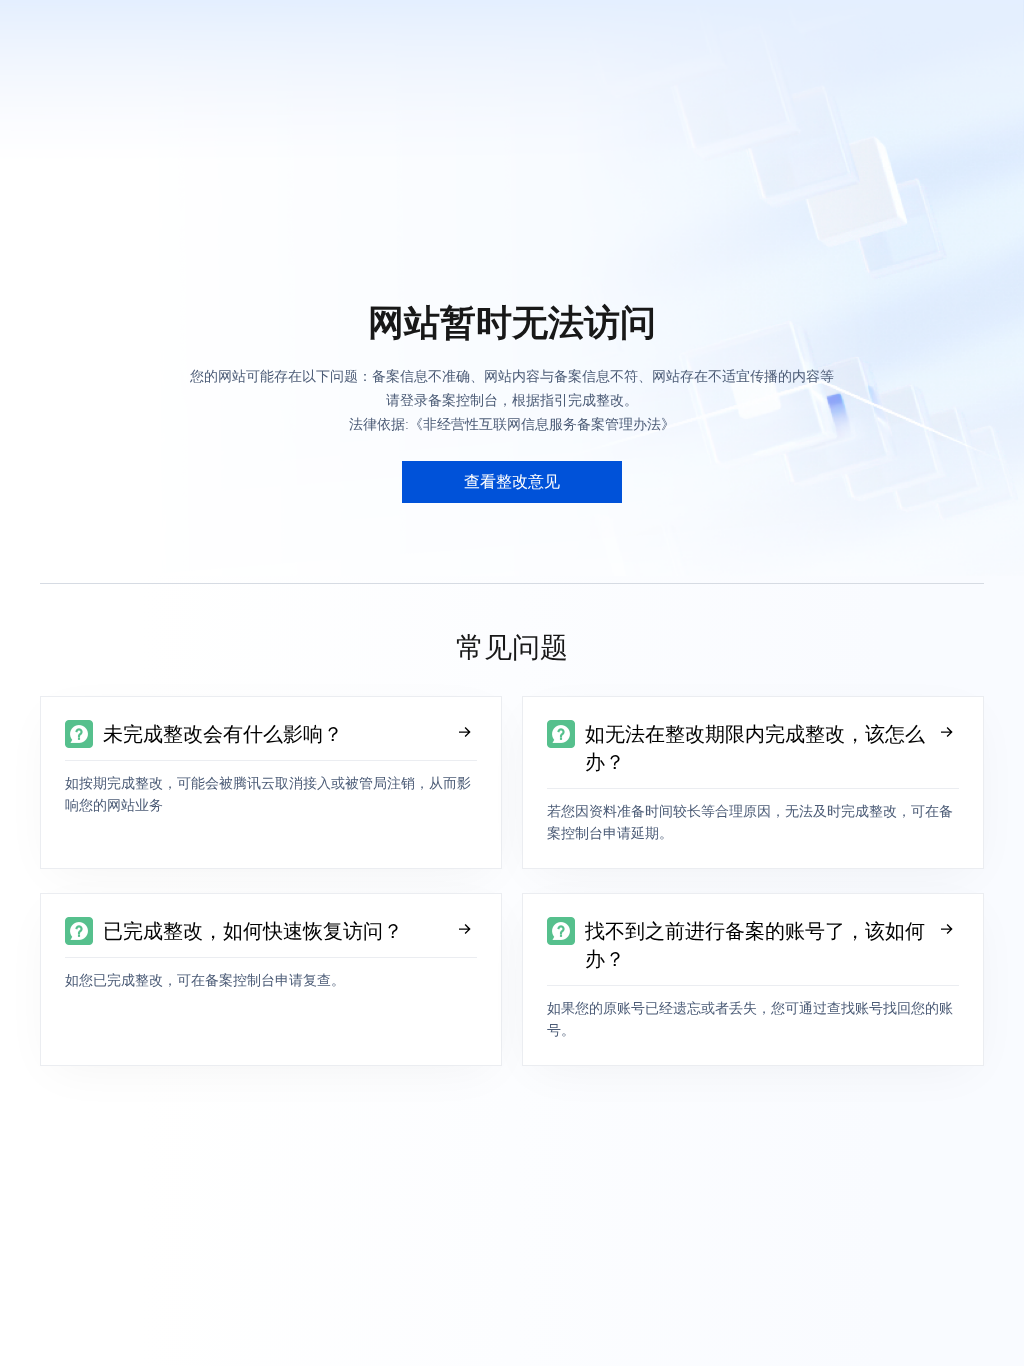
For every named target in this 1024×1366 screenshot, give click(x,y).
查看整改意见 (512, 481)
